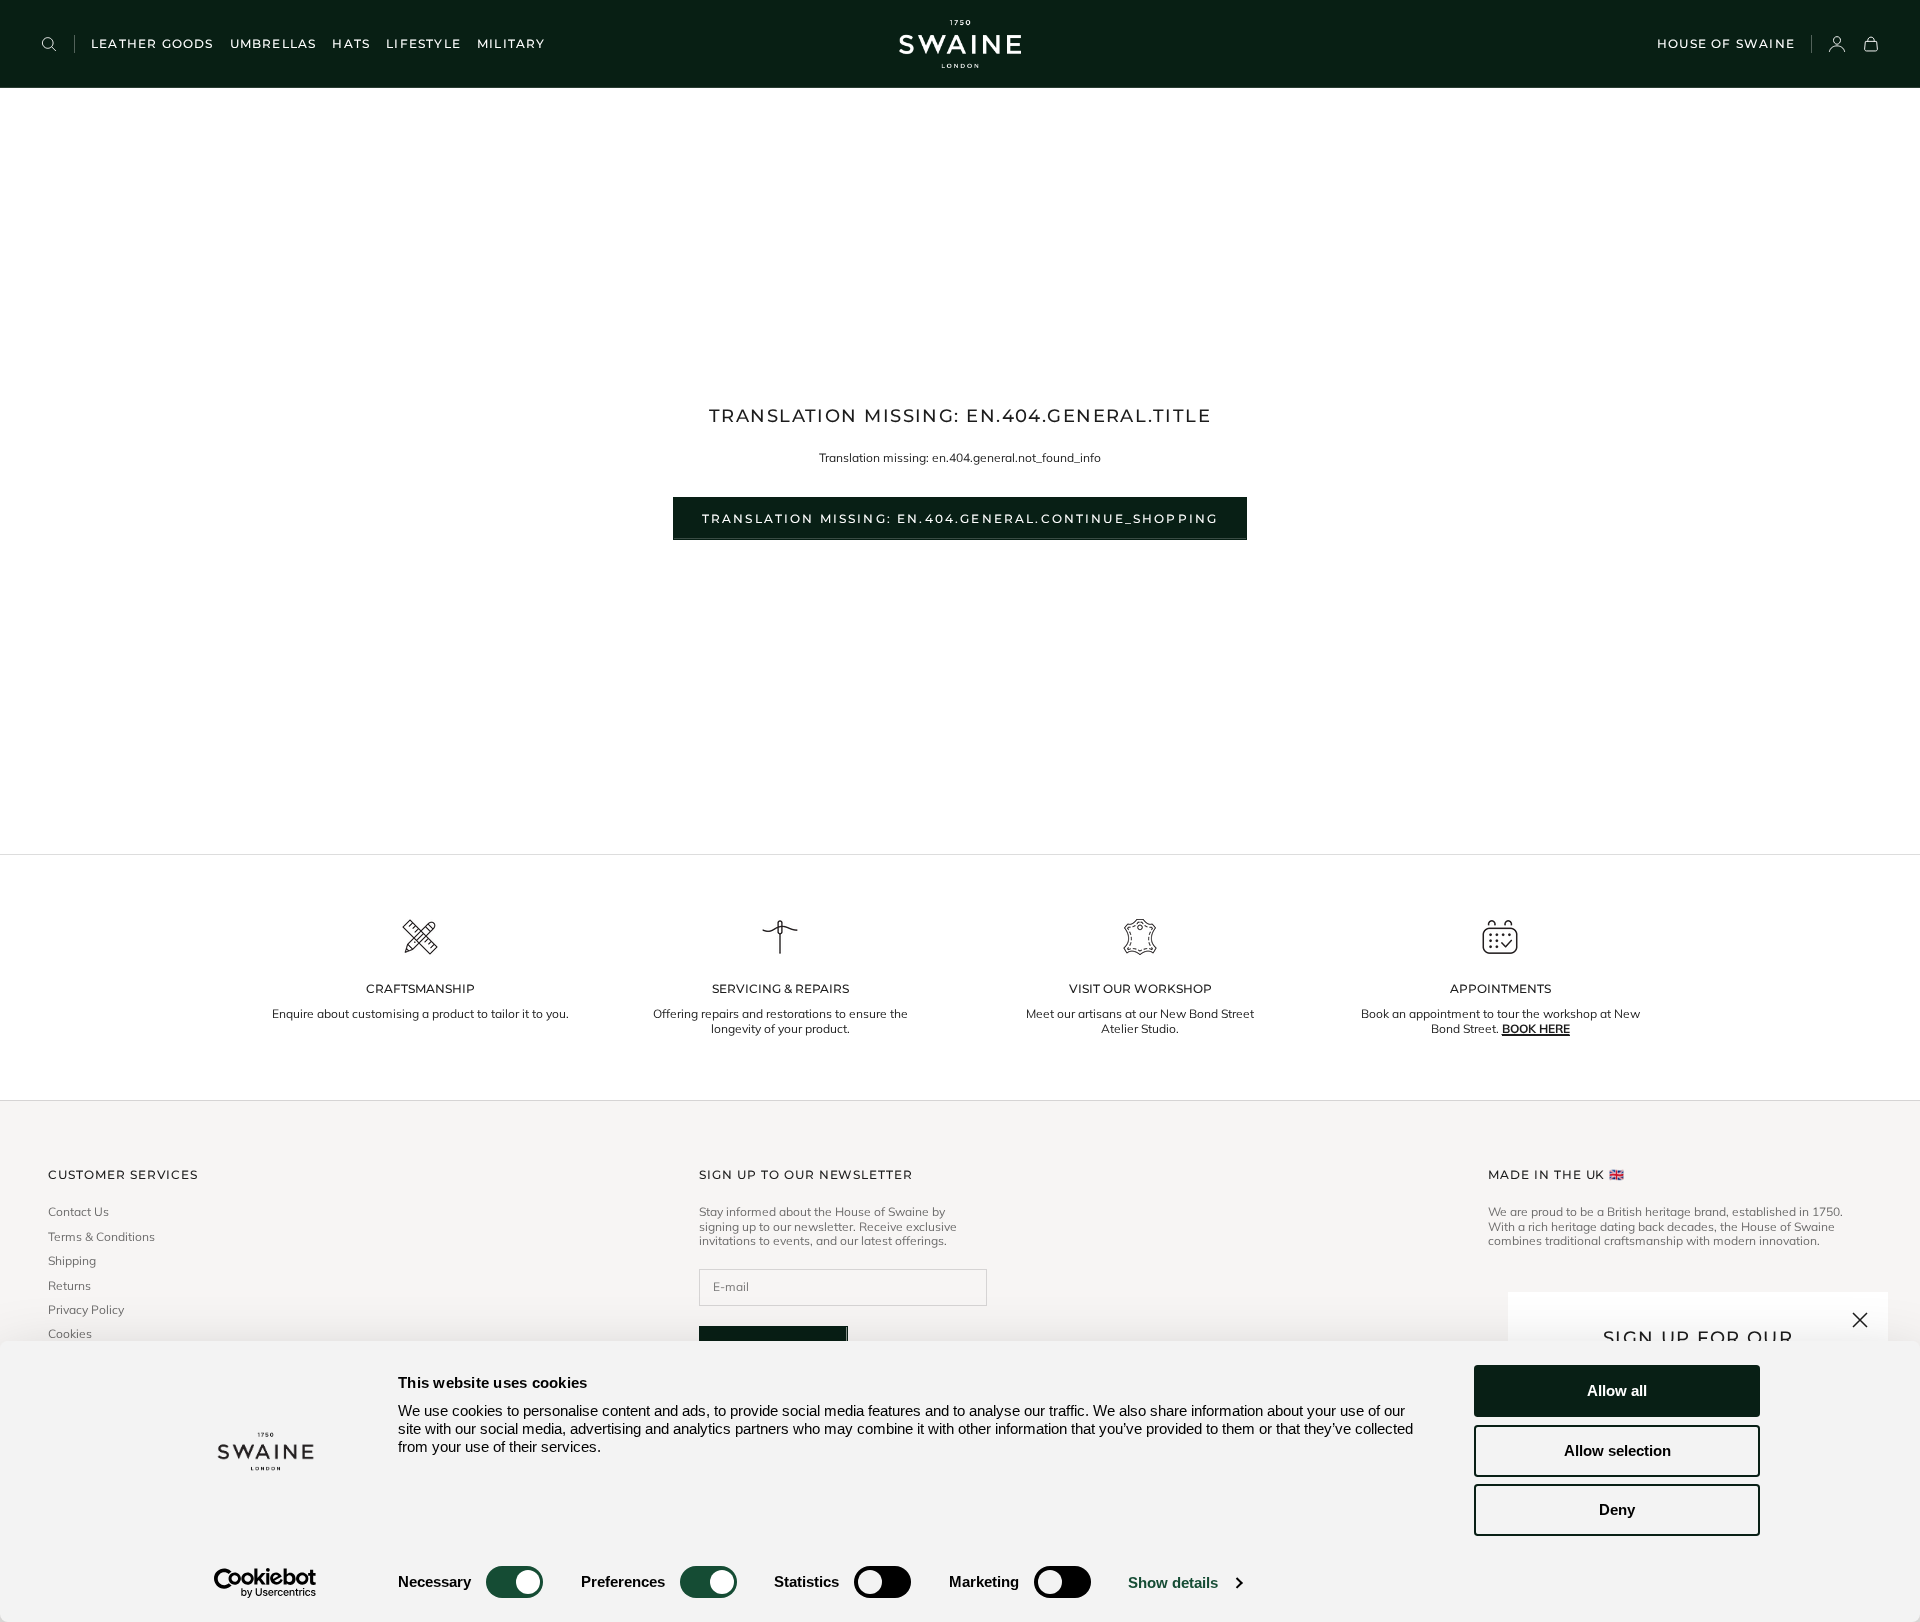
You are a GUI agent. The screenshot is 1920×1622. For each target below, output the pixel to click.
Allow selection (1617, 1450)
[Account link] (1837, 44)
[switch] (708, 1582)
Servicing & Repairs (780, 989)
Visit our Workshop (1140, 989)
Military (511, 43)
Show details (1173, 1582)
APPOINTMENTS (1500, 989)
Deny (1617, 1509)
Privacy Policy (86, 1310)
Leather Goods (152, 43)
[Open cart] (1871, 44)
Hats (351, 43)
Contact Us (78, 1212)
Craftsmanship (420, 989)
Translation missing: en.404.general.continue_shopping (960, 518)
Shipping (72, 1261)
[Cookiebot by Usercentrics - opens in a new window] (265, 1583)
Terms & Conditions (101, 1237)
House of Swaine (1726, 43)
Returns (69, 1286)
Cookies (70, 1334)
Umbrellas (273, 43)
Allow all (1617, 1390)
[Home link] (959, 44)
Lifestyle (423, 43)
